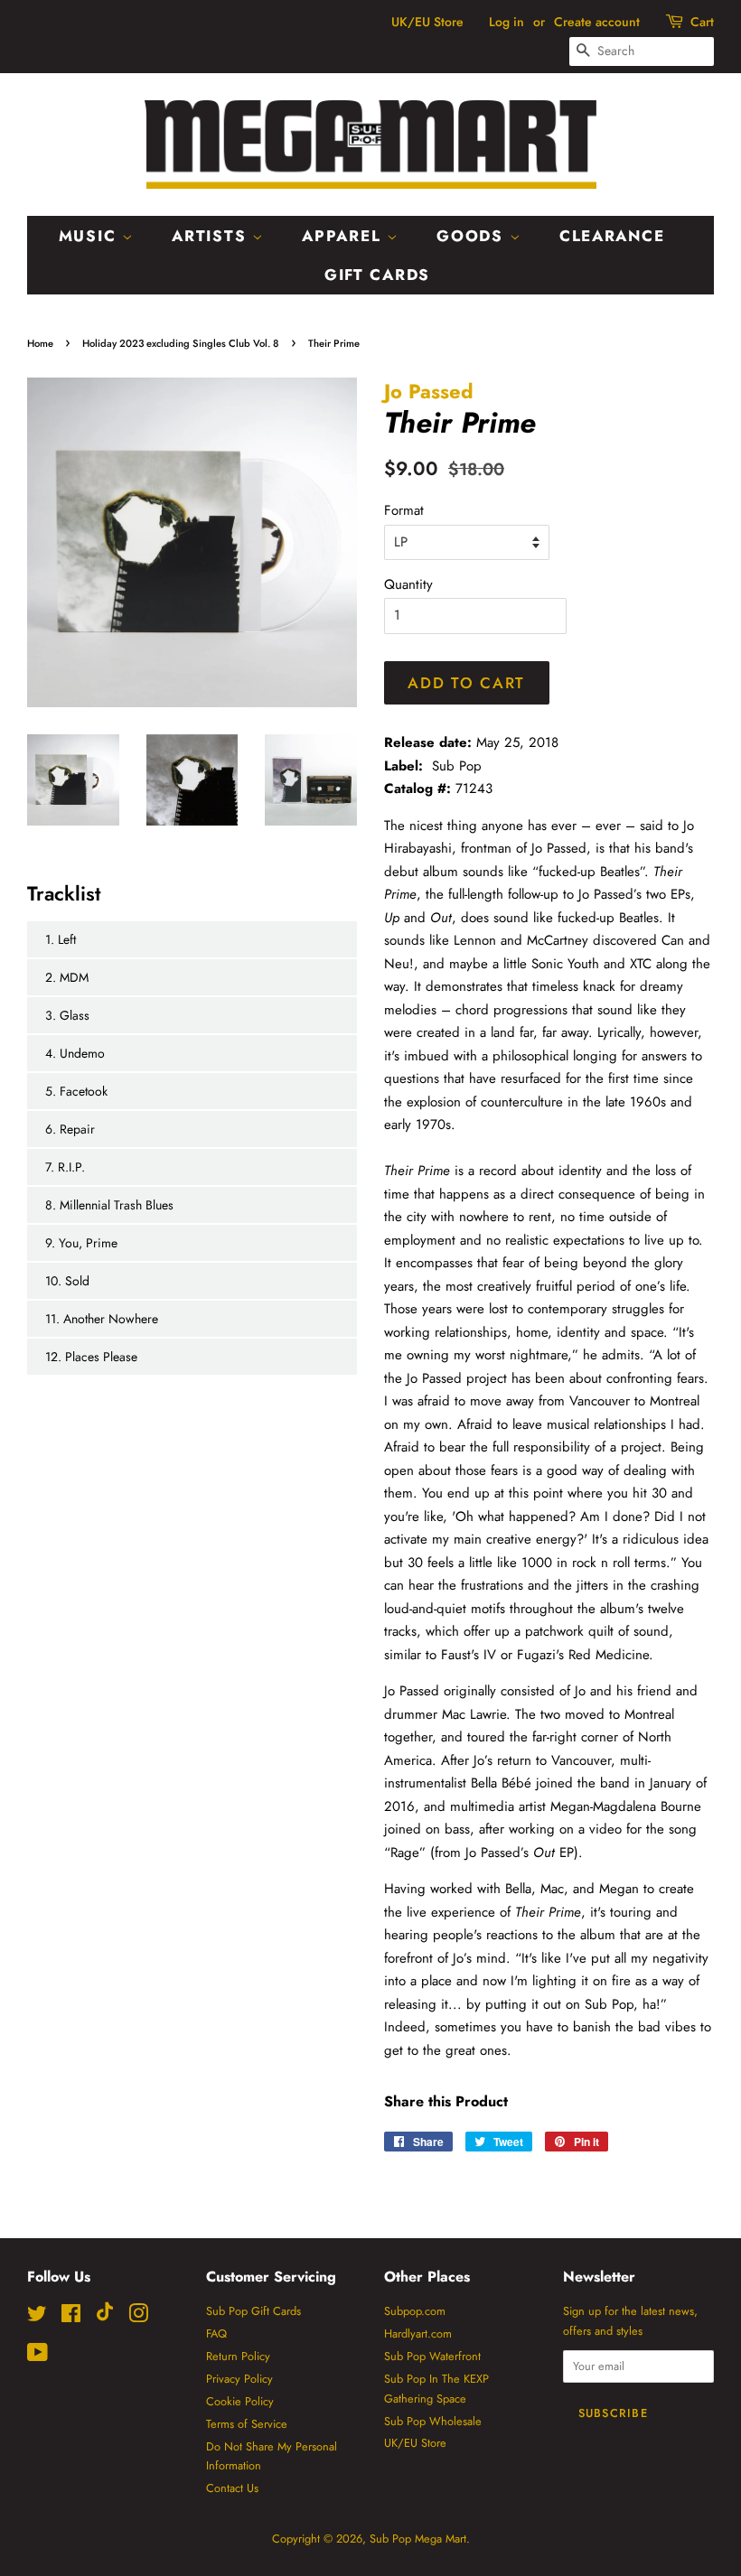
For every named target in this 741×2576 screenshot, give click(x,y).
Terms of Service (247, 2424)
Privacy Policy (239, 2379)
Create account (597, 22)
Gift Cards (377, 275)
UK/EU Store (427, 22)
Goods (473, 236)
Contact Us (232, 2488)
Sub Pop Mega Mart (418, 2539)
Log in (507, 22)
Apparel (344, 236)
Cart (702, 22)
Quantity (408, 584)
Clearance (612, 236)
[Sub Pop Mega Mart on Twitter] (37, 2317)
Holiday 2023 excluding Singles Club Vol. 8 (181, 343)
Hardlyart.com (418, 2333)
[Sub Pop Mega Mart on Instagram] (138, 2317)
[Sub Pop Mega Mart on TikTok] (105, 2317)
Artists (212, 236)
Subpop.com (415, 2311)
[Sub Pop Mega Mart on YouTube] (38, 2356)
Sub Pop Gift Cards (253, 2311)
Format (404, 510)
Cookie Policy (240, 2401)
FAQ (216, 2333)
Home (40, 343)
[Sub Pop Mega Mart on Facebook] (71, 2317)
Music (90, 236)
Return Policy (238, 2356)
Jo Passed (429, 391)
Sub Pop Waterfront (432, 2356)
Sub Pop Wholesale (433, 2421)
